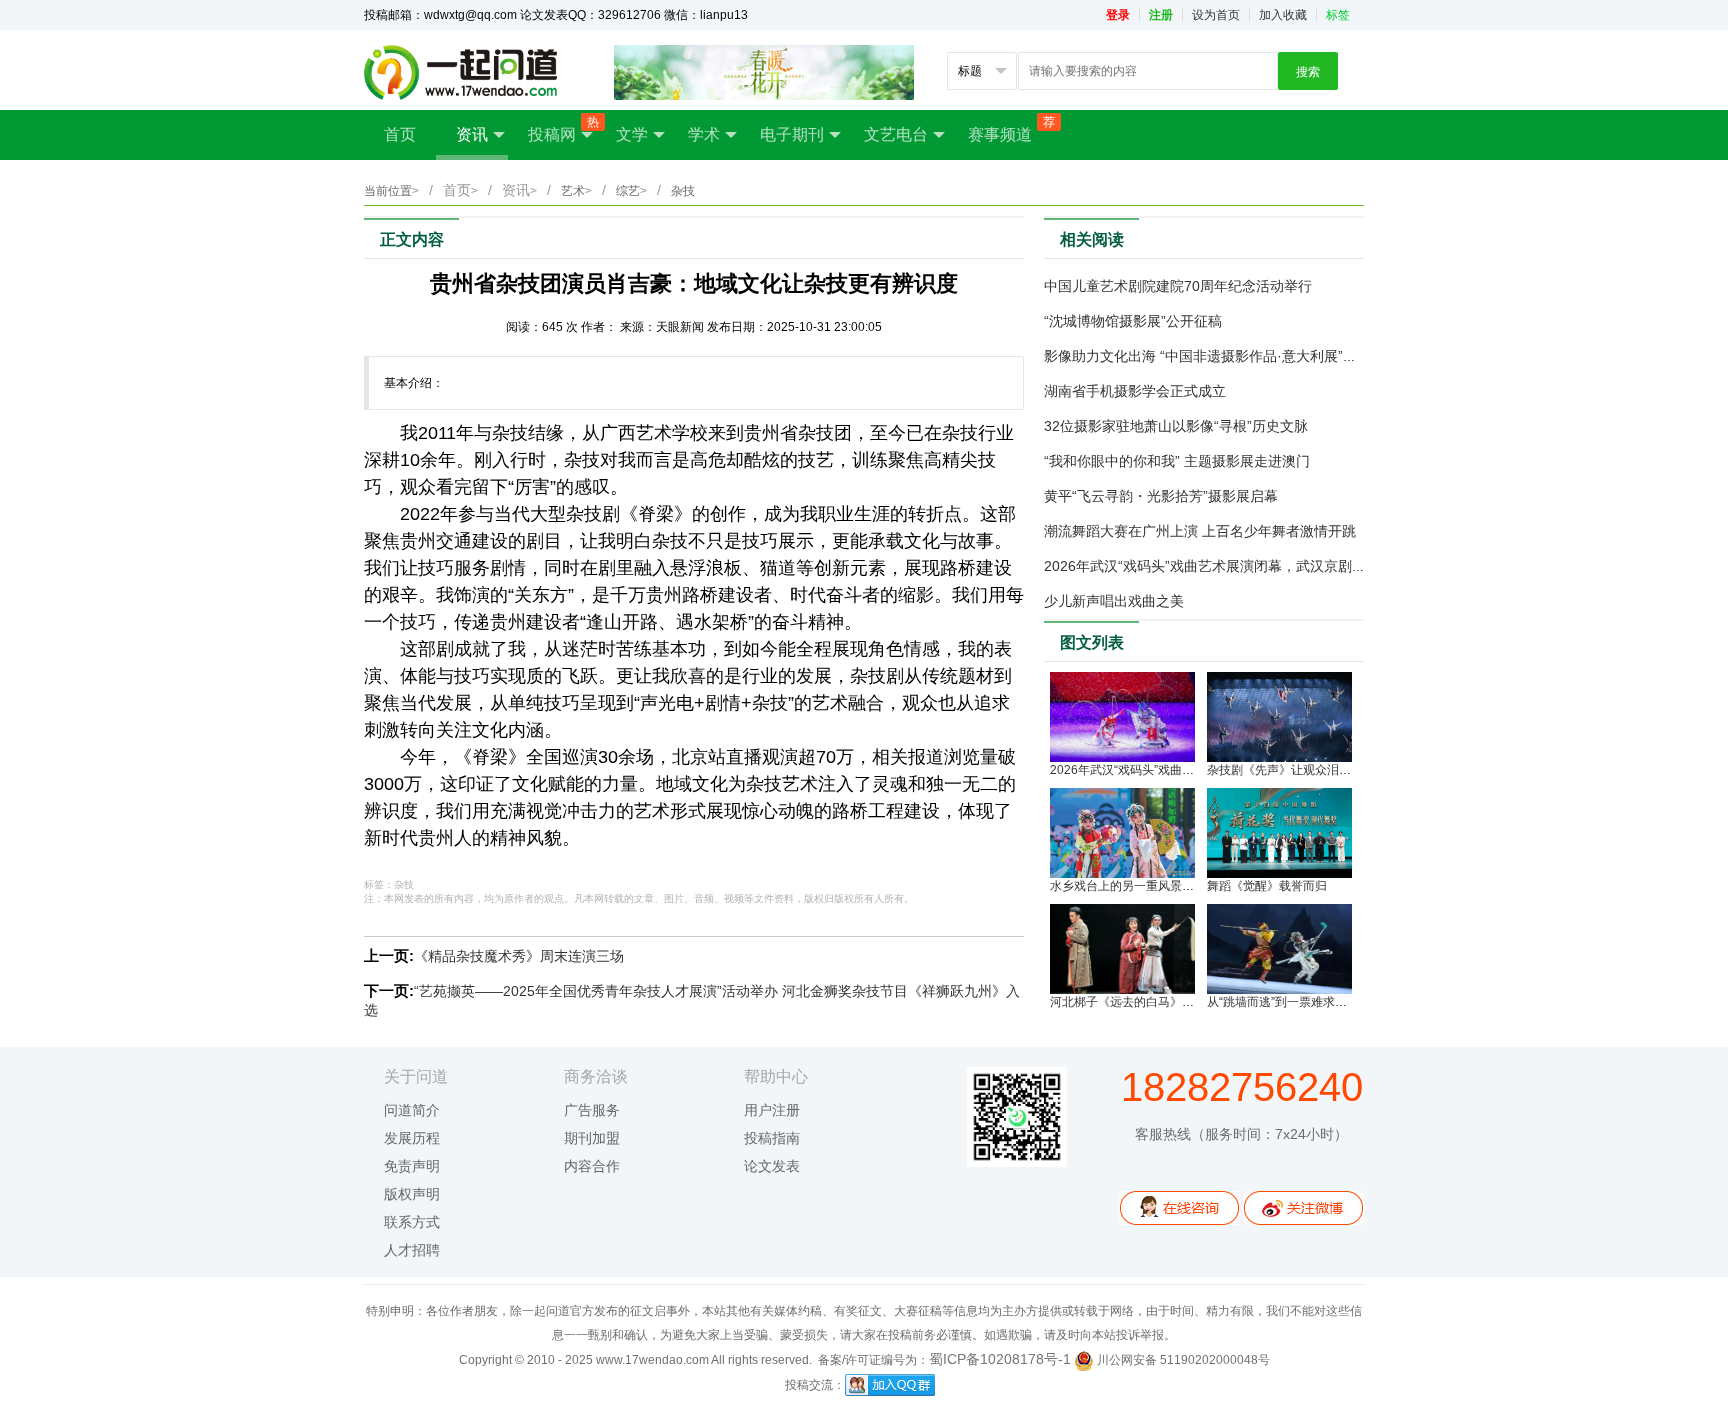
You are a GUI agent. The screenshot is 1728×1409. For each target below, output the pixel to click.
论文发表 (772, 1166)
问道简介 (412, 1110)
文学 (632, 134)
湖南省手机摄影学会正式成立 (1135, 391)
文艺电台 (896, 134)
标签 (1338, 15)
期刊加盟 (592, 1138)
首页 (400, 134)
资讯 (472, 134)
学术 (704, 134)
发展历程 (412, 1138)
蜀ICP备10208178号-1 (1000, 1359)
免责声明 (412, 1166)
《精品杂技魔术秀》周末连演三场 (519, 956)
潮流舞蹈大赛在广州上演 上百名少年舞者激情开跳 (1200, 531)
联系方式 (412, 1222)
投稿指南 (772, 1138)
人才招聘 (412, 1250)
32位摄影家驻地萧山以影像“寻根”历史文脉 (1176, 426)
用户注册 (772, 1110)
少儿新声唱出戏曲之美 (1114, 601)
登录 (1118, 15)
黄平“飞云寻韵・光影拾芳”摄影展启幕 (1161, 496)
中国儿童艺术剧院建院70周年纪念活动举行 (1178, 286)
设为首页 (1216, 15)
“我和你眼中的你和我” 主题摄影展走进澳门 (1177, 461)
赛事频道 (1010, 129)
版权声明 (412, 1194)
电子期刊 (792, 134)
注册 (1161, 15)
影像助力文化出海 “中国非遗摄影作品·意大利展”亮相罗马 (1221, 356)
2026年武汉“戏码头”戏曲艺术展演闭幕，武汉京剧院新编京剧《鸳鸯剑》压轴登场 (1296, 566)
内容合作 (592, 1166)
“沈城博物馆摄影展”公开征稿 (1133, 321)
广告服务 (592, 1110)
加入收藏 (1283, 15)
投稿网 (562, 129)
